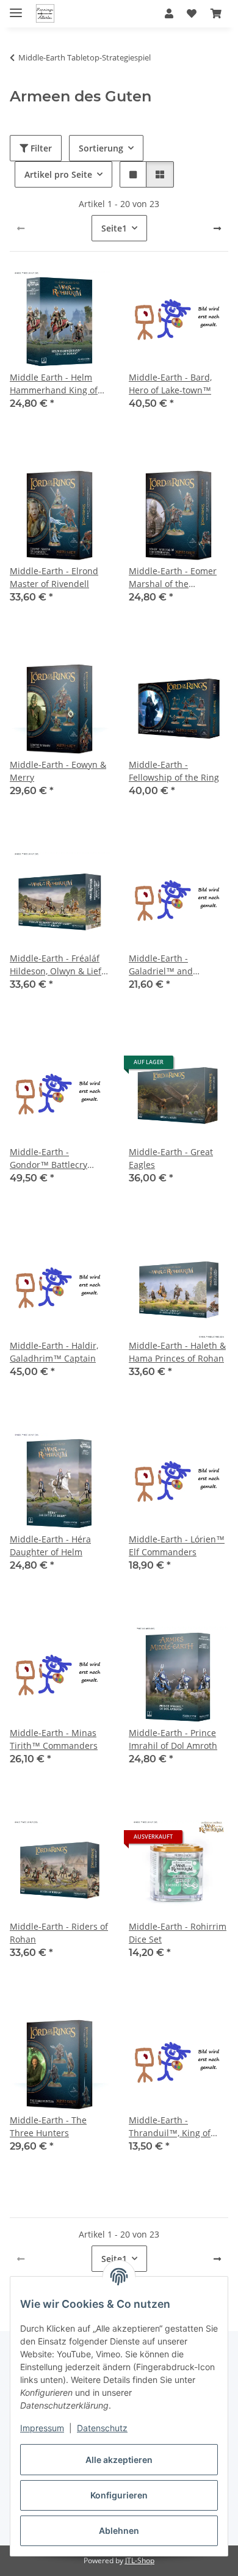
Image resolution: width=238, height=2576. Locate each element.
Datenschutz (102, 2428)
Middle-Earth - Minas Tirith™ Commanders (54, 1739)
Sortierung (101, 148)
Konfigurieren (119, 2495)
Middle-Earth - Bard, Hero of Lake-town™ (170, 384)
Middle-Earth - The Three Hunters (48, 2126)
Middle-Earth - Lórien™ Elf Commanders (177, 1545)
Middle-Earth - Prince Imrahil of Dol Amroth (173, 1739)
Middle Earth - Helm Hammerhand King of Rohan (54, 384)
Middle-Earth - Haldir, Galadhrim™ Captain (54, 1352)
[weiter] (217, 228)
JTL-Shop (140, 2560)
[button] (169, 13)
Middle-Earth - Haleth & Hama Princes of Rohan (177, 1352)
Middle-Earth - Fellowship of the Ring (174, 771)
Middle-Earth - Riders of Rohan (59, 1933)
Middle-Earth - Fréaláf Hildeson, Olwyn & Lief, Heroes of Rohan (56, 965)
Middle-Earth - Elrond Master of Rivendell (54, 577)
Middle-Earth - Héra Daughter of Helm (50, 1545)
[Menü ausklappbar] (16, 8)
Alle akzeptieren (119, 2460)
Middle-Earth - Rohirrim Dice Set (178, 1933)
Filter (40, 148)
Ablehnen (119, 2530)
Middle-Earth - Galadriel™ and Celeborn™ (161, 965)
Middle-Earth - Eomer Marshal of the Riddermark (173, 578)
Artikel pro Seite (58, 174)
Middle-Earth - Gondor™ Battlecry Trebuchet (49, 1158)
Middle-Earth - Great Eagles (171, 1158)
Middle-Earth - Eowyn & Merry (58, 771)
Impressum (42, 2428)
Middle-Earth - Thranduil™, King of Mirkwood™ (170, 2127)
